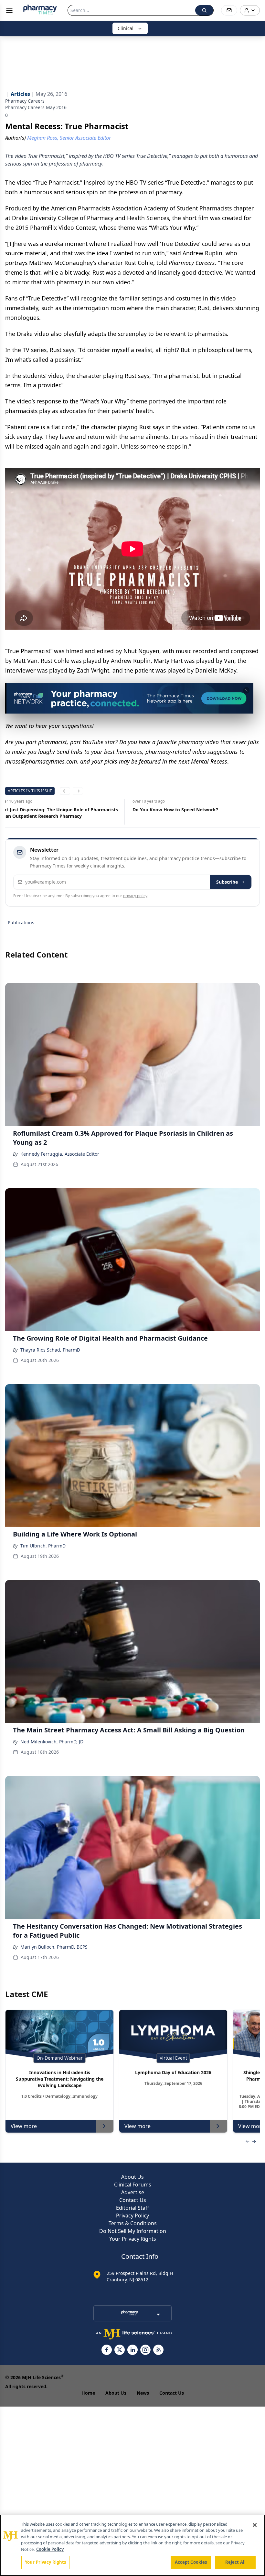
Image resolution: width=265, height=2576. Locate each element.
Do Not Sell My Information (133, 2231)
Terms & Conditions (133, 2223)
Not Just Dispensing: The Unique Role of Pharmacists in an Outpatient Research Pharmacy (59, 813)
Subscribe (227, 882)
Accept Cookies (191, 2562)
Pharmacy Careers (25, 101)
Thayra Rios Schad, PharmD (50, 1350)
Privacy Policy (132, 2216)
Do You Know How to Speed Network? (175, 810)
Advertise (133, 2192)
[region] (132, 2545)
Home (88, 2393)
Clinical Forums (133, 2185)
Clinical (126, 28)
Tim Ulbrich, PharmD (43, 1546)
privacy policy (135, 896)
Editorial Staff (132, 2208)
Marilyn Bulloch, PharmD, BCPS (54, 1947)
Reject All (235, 2562)
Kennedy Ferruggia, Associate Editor (60, 1154)
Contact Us (133, 2200)
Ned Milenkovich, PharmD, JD (52, 1742)
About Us (132, 2177)
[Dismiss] (246, 690)
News (143, 2393)
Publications (21, 923)
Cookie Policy (50, 2549)
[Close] (255, 2525)
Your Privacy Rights (133, 2239)
